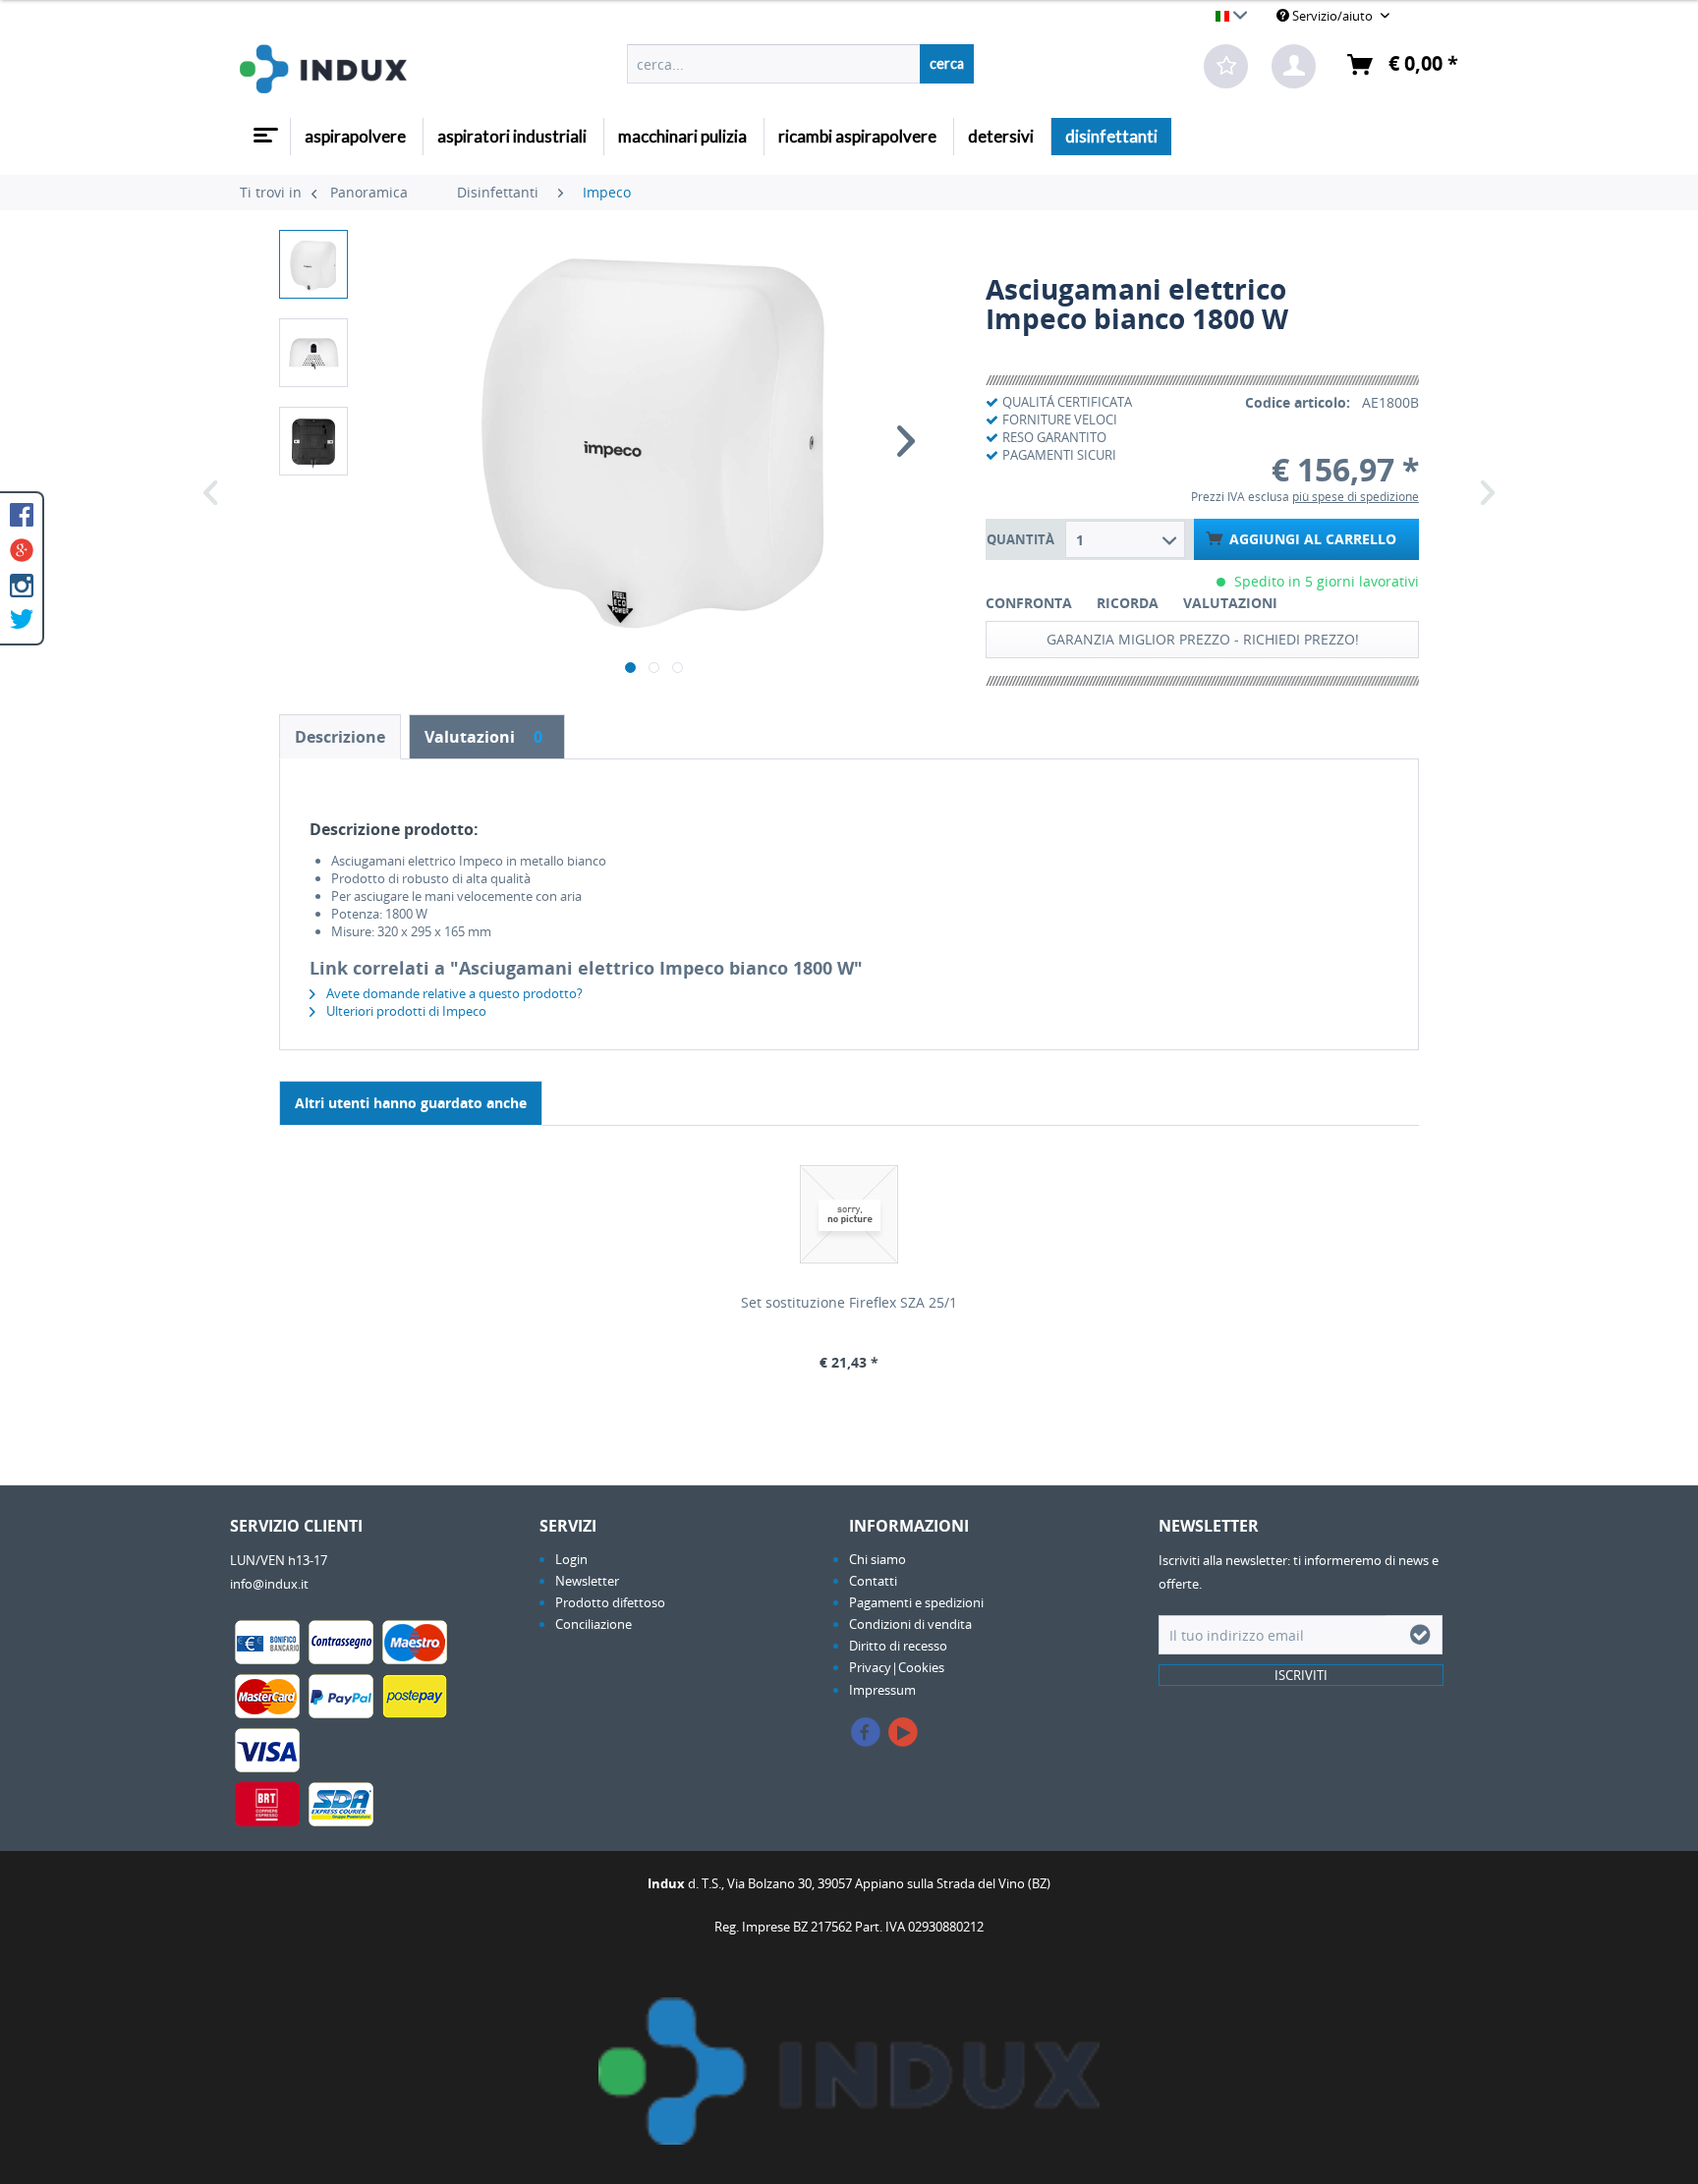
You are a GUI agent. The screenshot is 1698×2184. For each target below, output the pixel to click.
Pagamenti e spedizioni (916, 1602)
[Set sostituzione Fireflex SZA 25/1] (849, 1214)
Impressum (882, 1690)
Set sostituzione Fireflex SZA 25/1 (849, 1302)
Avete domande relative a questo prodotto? (453, 993)
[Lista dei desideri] (1226, 66)
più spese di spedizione (1356, 497)
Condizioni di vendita (910, 1624)
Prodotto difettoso (610, 1602)
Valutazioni (1230, 603)
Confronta (1029, 603)
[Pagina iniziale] (263, 128)
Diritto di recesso (898, 1646)
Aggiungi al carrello (1313, 539)
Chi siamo (877, 1559)
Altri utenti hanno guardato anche (411, 1103)
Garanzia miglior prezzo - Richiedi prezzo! (1203, 639)
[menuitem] (800, 64)
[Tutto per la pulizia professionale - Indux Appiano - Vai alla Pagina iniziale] (323, 69)
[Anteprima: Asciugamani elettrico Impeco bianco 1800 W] (313, 264)
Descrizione (340, 737)
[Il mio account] (1294, 66)
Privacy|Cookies (897, 1667)
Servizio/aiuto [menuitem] (1332, 16)
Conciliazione (594, 1624)
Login (571, 1559)
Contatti (873, 1581)
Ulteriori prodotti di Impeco (405, 1011)
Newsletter (587, 1581)
